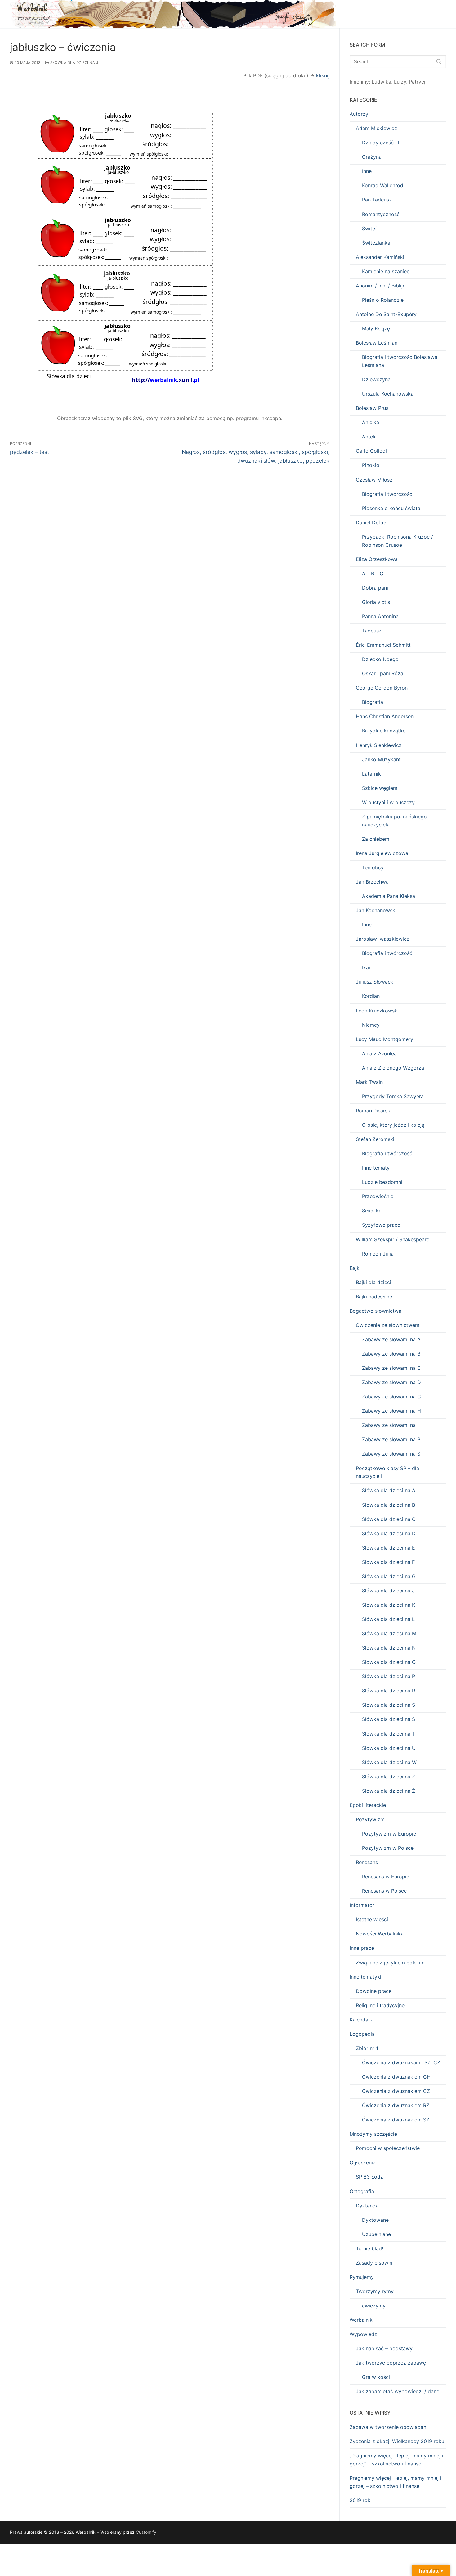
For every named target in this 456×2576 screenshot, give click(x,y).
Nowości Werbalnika (380, 1934)
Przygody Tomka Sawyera (393, 1096)
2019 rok (360, 2500)
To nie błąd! (369, 2248)
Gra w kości (376, 2377)
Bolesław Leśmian (377, 343)
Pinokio (371, 465)
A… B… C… (375, 573)
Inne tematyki (365, 1977)
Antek (369, 437)
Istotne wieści (372, 1919)
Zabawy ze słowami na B (391, 1354)
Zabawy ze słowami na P (391, 1439)
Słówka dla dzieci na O (389, 1662)
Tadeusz (372, 631)
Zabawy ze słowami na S (391, 1454)
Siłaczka (372, 1211)
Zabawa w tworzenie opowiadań (388, 2427)
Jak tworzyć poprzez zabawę (391, 2363)
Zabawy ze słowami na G (391, 1397)
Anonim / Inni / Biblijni (381, 286)
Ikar (366, 967)
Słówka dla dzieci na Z (389, 1777)
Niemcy (371, 1025)
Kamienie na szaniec (386, 271)
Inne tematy (376, 1168)
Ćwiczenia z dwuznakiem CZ (396, 2091)
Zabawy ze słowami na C (391, 1368)
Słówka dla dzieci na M (389, 1633)
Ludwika (381, 82)
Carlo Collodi (371, 451)
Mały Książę (376, 328)
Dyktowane (375, 2220)
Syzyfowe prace (381, 1225)
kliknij (323, 75)
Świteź (370, 229)
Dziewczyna (376, 379)
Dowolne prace (374, 1991)
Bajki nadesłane (374, 1297)
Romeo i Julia (378, 1254)
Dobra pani (375, 588)
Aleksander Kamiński (380, 257)
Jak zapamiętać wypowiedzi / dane (398, 2391)
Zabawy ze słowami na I (390, 1425)
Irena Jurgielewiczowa (382, 853)
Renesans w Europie (386, 1877)
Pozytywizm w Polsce (388, 1848)
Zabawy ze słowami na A (391, 1339)
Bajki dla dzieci (373, 1282)
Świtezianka (376, 243)
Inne (367, 171)
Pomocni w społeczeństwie (388, 2148)
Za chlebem (376, 839)
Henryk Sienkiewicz (379, 745)
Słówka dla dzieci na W (389, 1762)
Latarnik (371, 774)
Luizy (400, 82)
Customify (146, 2532)
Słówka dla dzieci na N (389, 1648)
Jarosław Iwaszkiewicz (383, 939)
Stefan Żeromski (375, 1139)
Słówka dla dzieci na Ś (389, 1719)
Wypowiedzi (364, 2334)
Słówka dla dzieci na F (388, 1562)
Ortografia (362, 2191)
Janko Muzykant (381, 759)
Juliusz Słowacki (375, 982)
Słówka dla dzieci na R (389, 1691)
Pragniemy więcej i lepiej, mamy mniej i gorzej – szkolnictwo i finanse (396, 2482)
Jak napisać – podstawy (384, 2348)
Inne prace (362, 1948)
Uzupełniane (376, 2234)
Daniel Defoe (371, 523)
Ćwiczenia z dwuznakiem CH (396, 2077)
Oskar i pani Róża (383, 673)
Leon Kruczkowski (377, 1011)
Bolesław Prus (372, 408)
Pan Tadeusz (377, 200)
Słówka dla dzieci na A (389, 1490)
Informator (362, 1905)
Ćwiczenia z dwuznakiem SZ (396, 2120)
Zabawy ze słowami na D (391, 1382)
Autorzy (359, 114)
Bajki (355, 1268)
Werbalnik (361, 2320)
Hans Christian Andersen (385, 716)
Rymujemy (362, 2277)
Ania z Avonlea (379, 1053)
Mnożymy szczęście (373, 2134)
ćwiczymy (374, 2306)
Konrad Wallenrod (383, 185)
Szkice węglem (380, 788)
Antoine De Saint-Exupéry (386, 314)
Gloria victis (376, 602)
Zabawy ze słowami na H (391, 1411)
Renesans (367, 1862)
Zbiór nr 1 (367, 2048)
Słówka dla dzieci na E (389, 1548)
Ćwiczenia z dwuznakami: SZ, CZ (401, 2062)
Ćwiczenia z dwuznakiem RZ (396, 2105)
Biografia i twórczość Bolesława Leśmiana (400, 361)
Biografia (373, 702)
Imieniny (359, 82)
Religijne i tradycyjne (380, 2005)
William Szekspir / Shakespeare (393, 1239)
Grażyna (372, 157)
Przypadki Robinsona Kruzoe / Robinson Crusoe (398, 541)
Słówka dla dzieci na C (389, 1519)
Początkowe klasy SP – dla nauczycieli (387, 1472)
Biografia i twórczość (387, 494)
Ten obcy (373, 867)
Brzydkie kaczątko (384, 731)
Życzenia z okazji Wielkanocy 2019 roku (397, 2441)
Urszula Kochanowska (388, 394)
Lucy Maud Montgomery (384, 1039)
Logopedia (362, 2034)
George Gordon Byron (382, 688)
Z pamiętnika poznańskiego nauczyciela (394, 821)
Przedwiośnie (378, 1196)
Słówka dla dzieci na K (389, 1605)
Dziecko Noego (380, 659)
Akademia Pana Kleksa (389, 896)
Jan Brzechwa (372, 882)
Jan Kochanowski (376, 910)
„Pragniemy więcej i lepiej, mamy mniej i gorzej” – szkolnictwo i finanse (396, 2460)
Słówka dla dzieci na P (389, 1676)
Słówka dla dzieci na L (388, 1619)
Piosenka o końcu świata (391, 508)
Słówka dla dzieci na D (389, 1533)
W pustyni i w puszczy (388, 802)
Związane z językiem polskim (390, 1963)
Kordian (371, 996)
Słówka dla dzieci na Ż (389, 1791)
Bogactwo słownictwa (376, 1311)
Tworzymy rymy (375, 2291)
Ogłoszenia (363, 2162)
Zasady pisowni (374, 2263)
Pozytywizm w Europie (389, 1834)
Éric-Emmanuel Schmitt (383, 645)
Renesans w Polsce (384, 1891)
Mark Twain (369, 1082)
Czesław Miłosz (374, 480)
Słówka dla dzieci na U (389, 1748)
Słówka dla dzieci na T (389, 1734)
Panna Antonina (380, 616)
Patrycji (418, 82)
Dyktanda (367, 2206)
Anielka (371, 422)
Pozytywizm (370, 1819)
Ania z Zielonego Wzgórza (393, 1068)
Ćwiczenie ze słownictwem (388, 1325)
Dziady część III (380, 143)
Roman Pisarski (374, 1111)
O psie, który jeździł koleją (393, 1125)
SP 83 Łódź (369, 2177)
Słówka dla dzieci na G (389, 1576)
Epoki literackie (368, 1805)
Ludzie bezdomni (382, 1182)
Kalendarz (361, 2020)
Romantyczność (381, 214)
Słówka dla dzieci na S (389, 1705)
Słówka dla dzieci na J (74, 63)
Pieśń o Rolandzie (383, 300)
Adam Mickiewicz (376, 128)
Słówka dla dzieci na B (389, 1505)
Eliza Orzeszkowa (377, 559)
